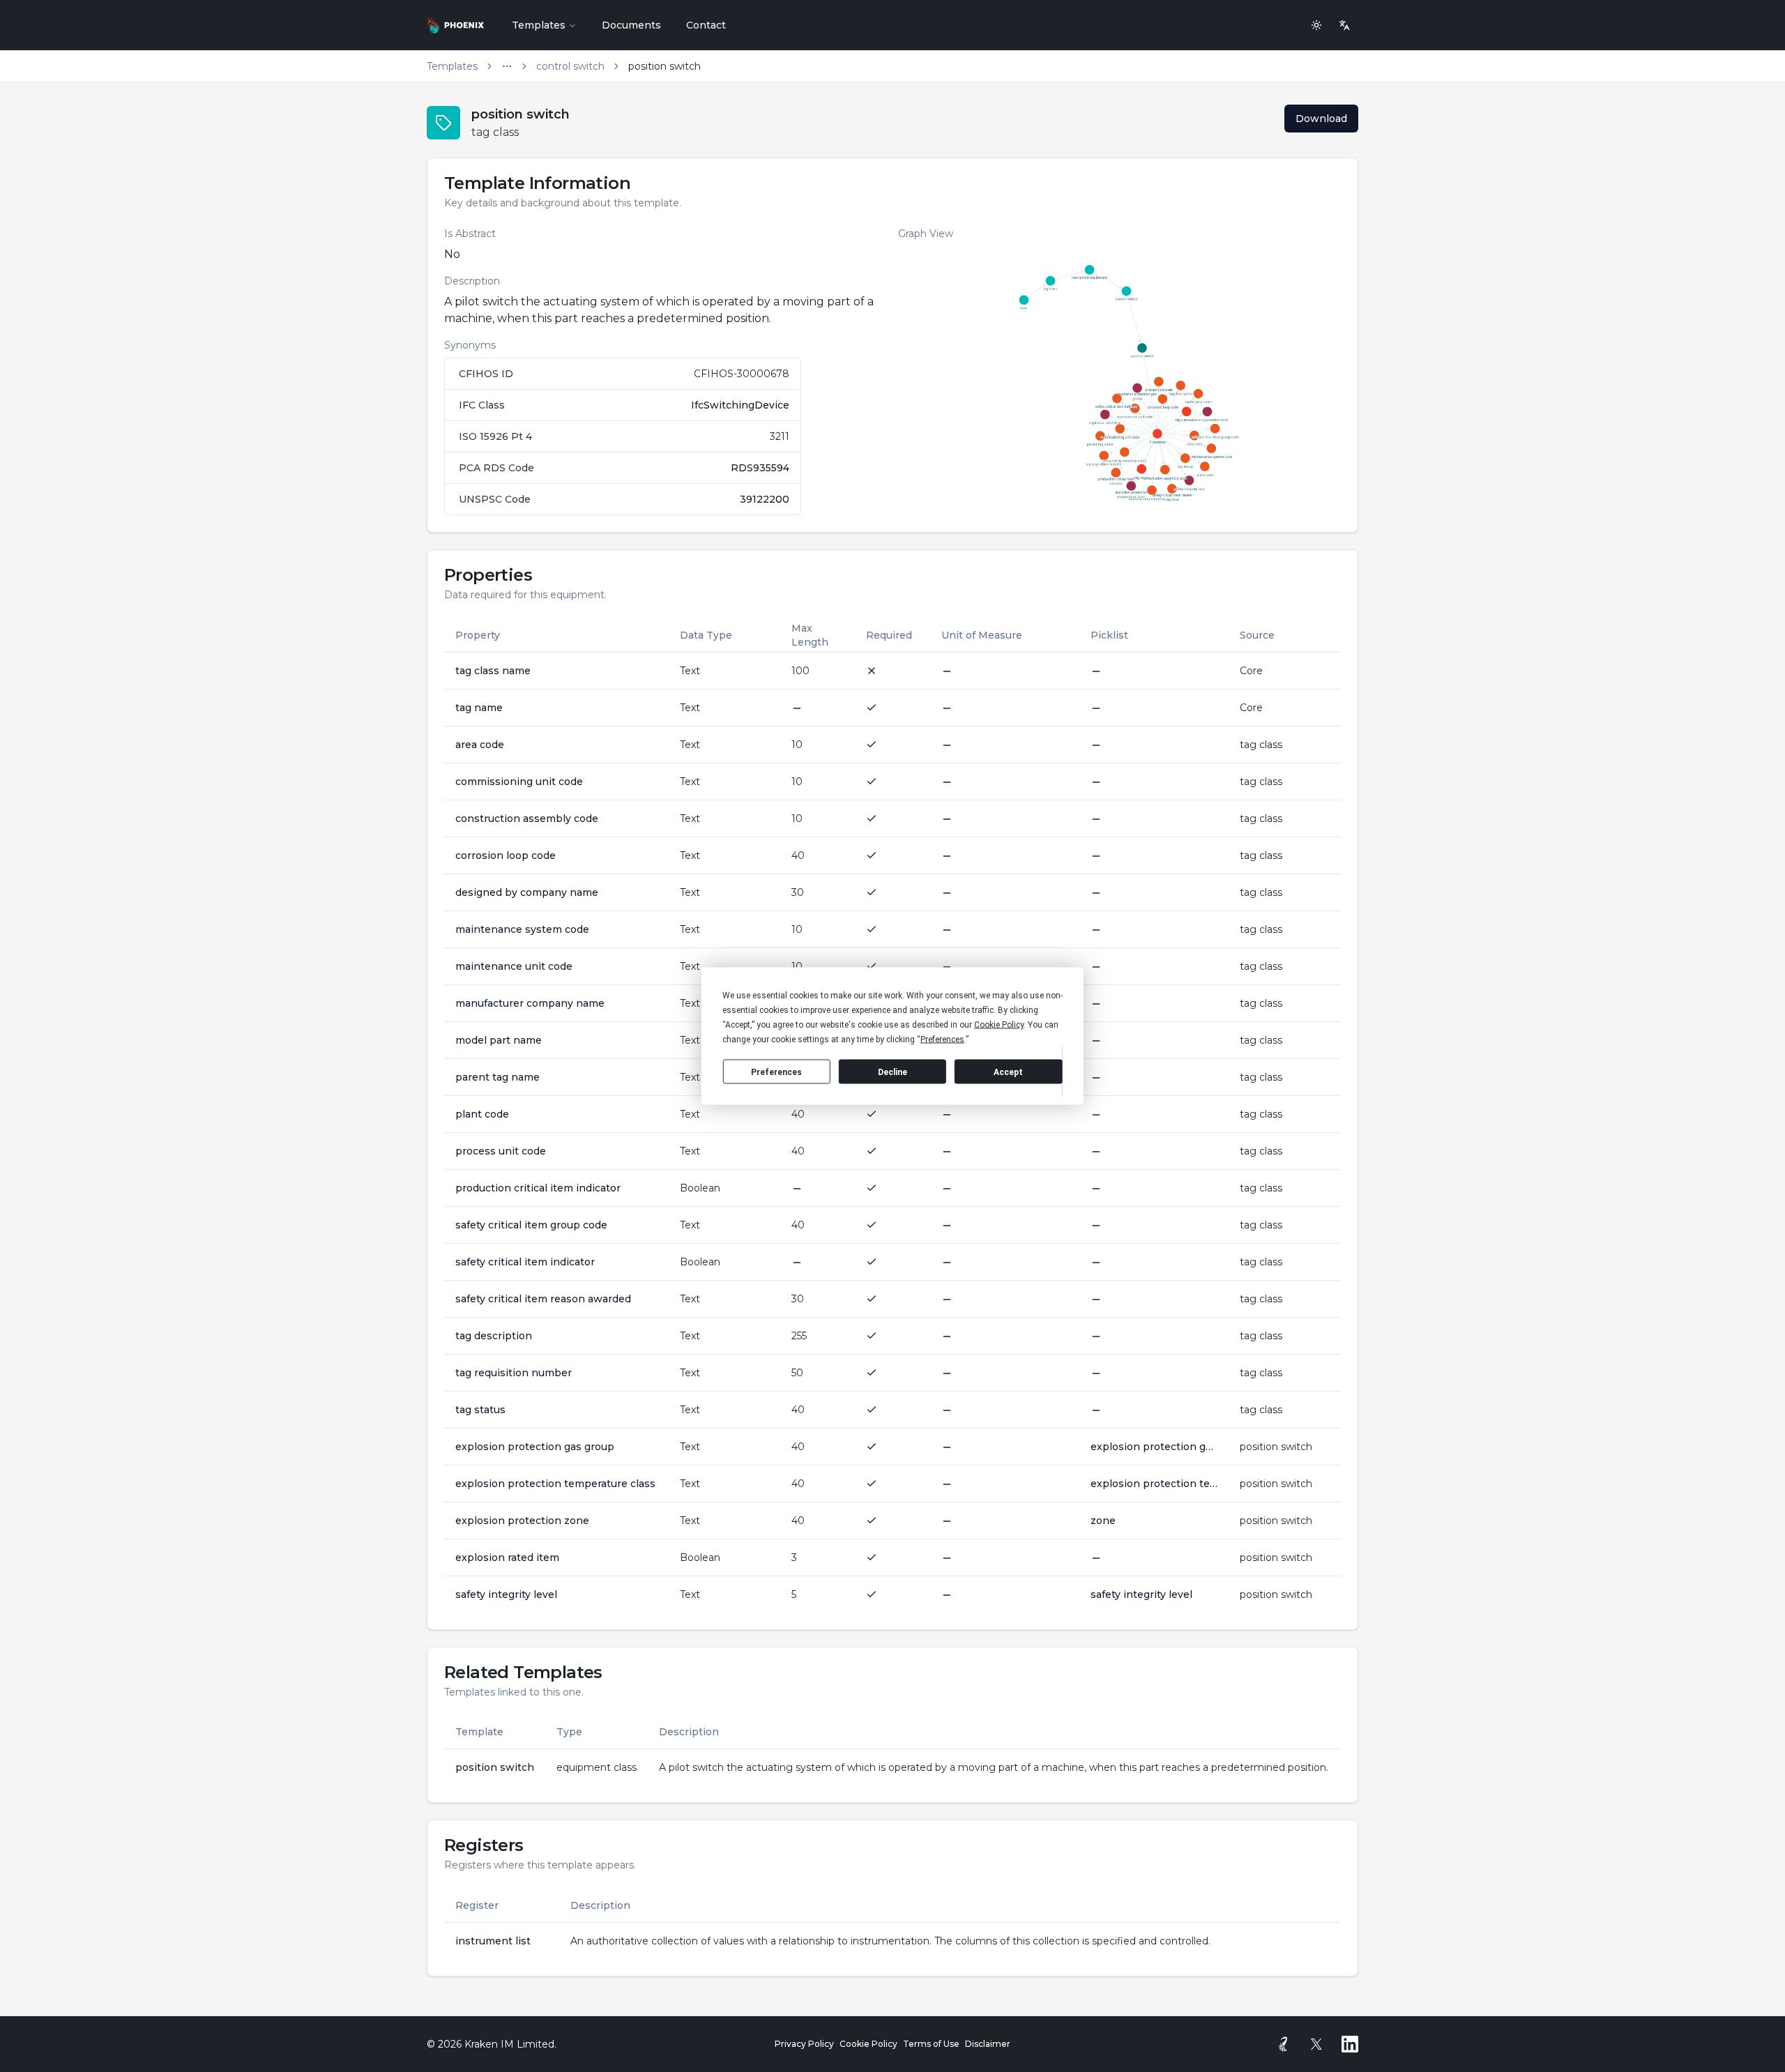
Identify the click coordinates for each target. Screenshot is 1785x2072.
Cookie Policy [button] (999, 1025)
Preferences (776, 1072)
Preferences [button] (942, 1039)
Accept (1008, 1072)
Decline (892, 1072)
